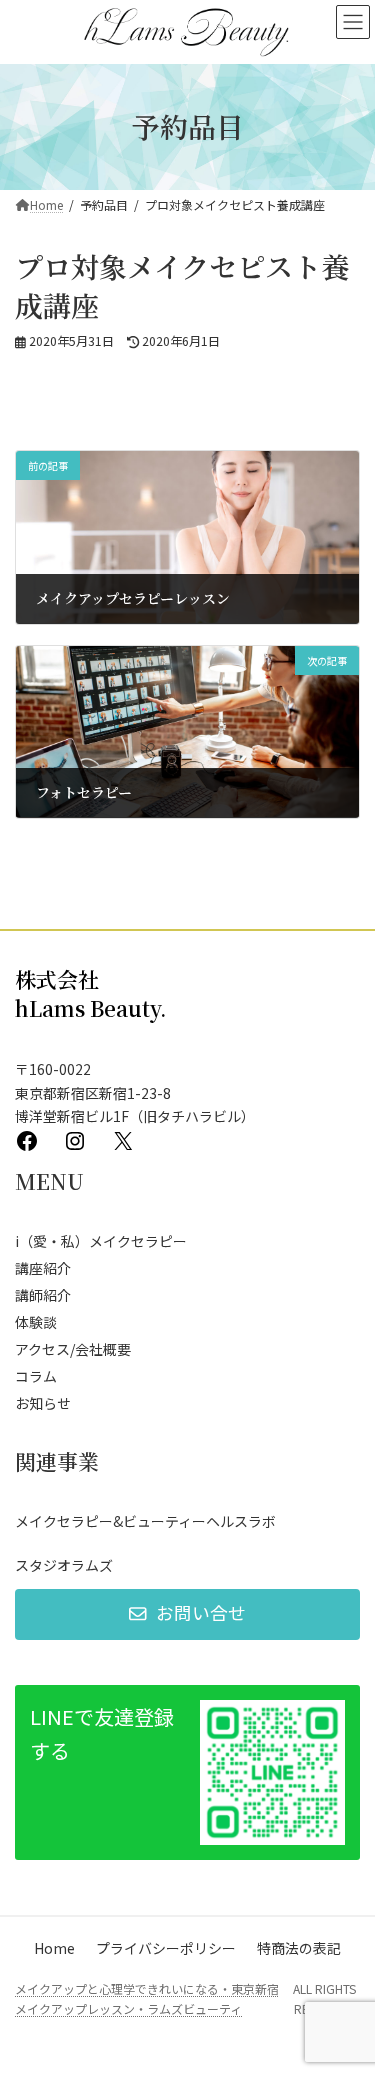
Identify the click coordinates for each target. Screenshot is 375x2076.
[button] (187, 1614)
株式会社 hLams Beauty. (91, 993)
